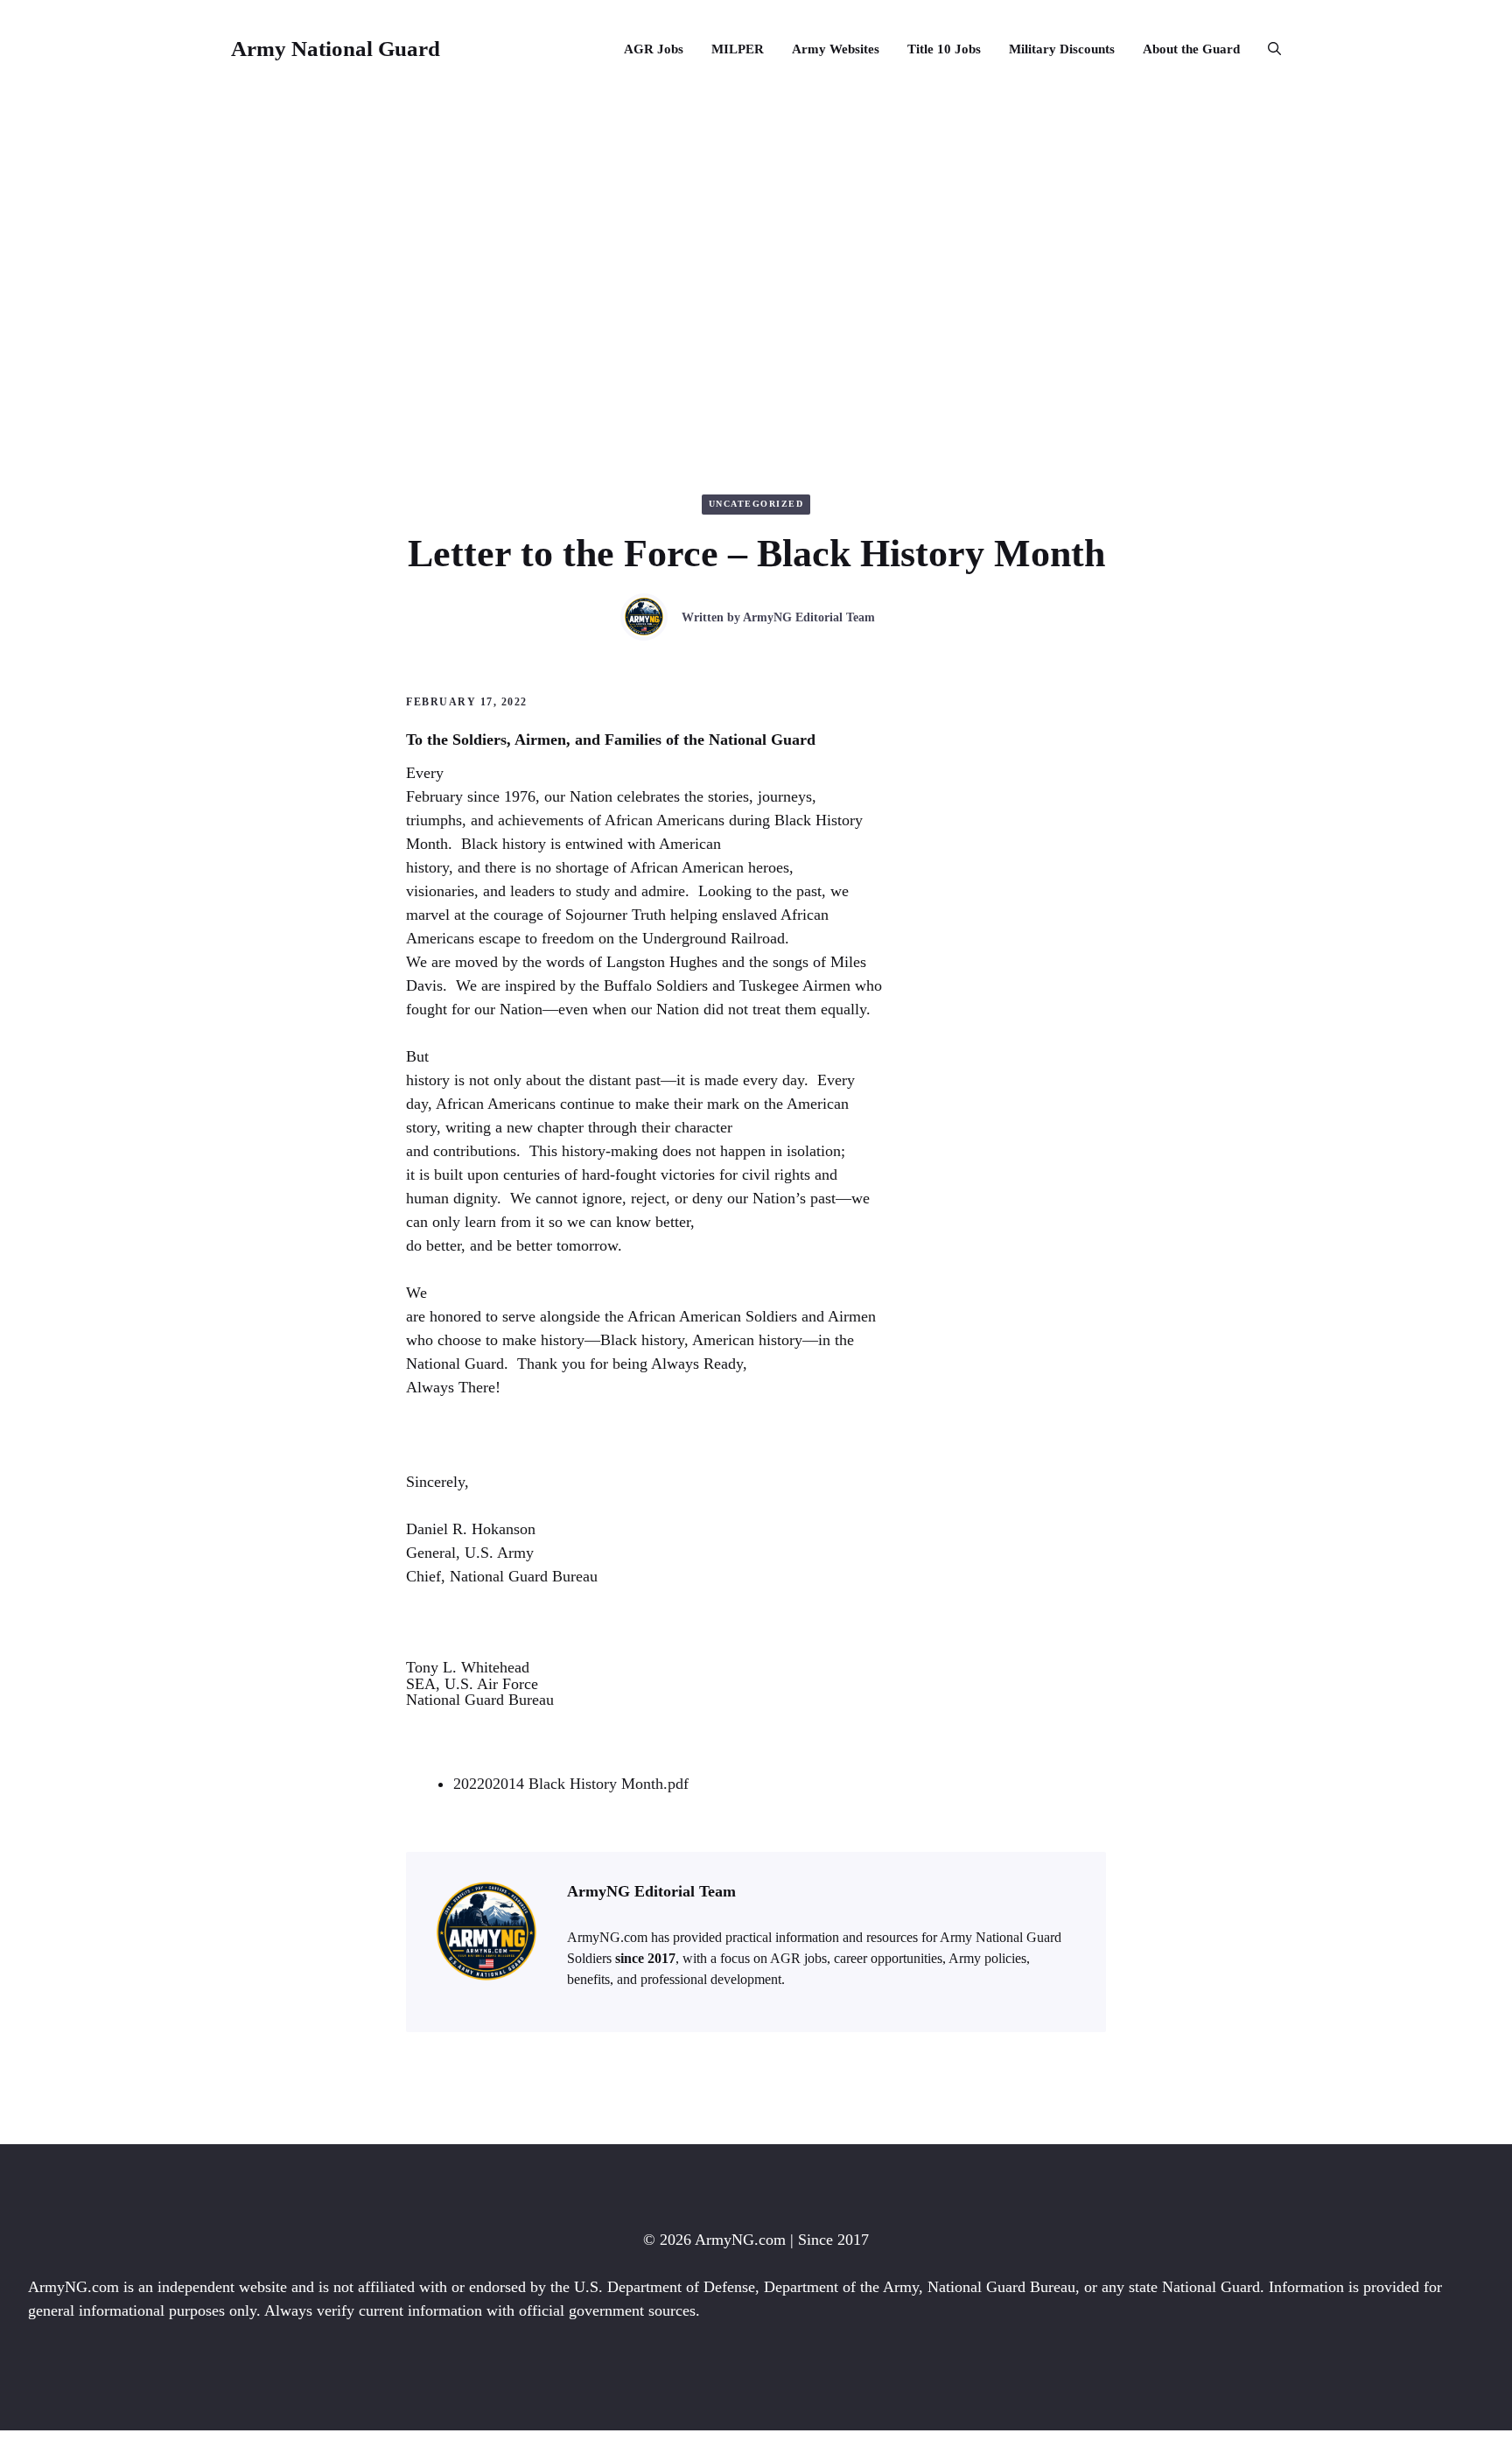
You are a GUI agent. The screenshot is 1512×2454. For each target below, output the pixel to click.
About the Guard (1191, 49)
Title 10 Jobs (944, 49)
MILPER (738, 49)
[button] (1267, 49)
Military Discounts (1062, 49)
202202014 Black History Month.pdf (571, 1784)
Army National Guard (336, 49)
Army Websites (836, 49)
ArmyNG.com (740, 2240)
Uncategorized (756, 504)
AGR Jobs (654, 49)
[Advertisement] (756, 229)
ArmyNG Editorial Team (809, 617)
